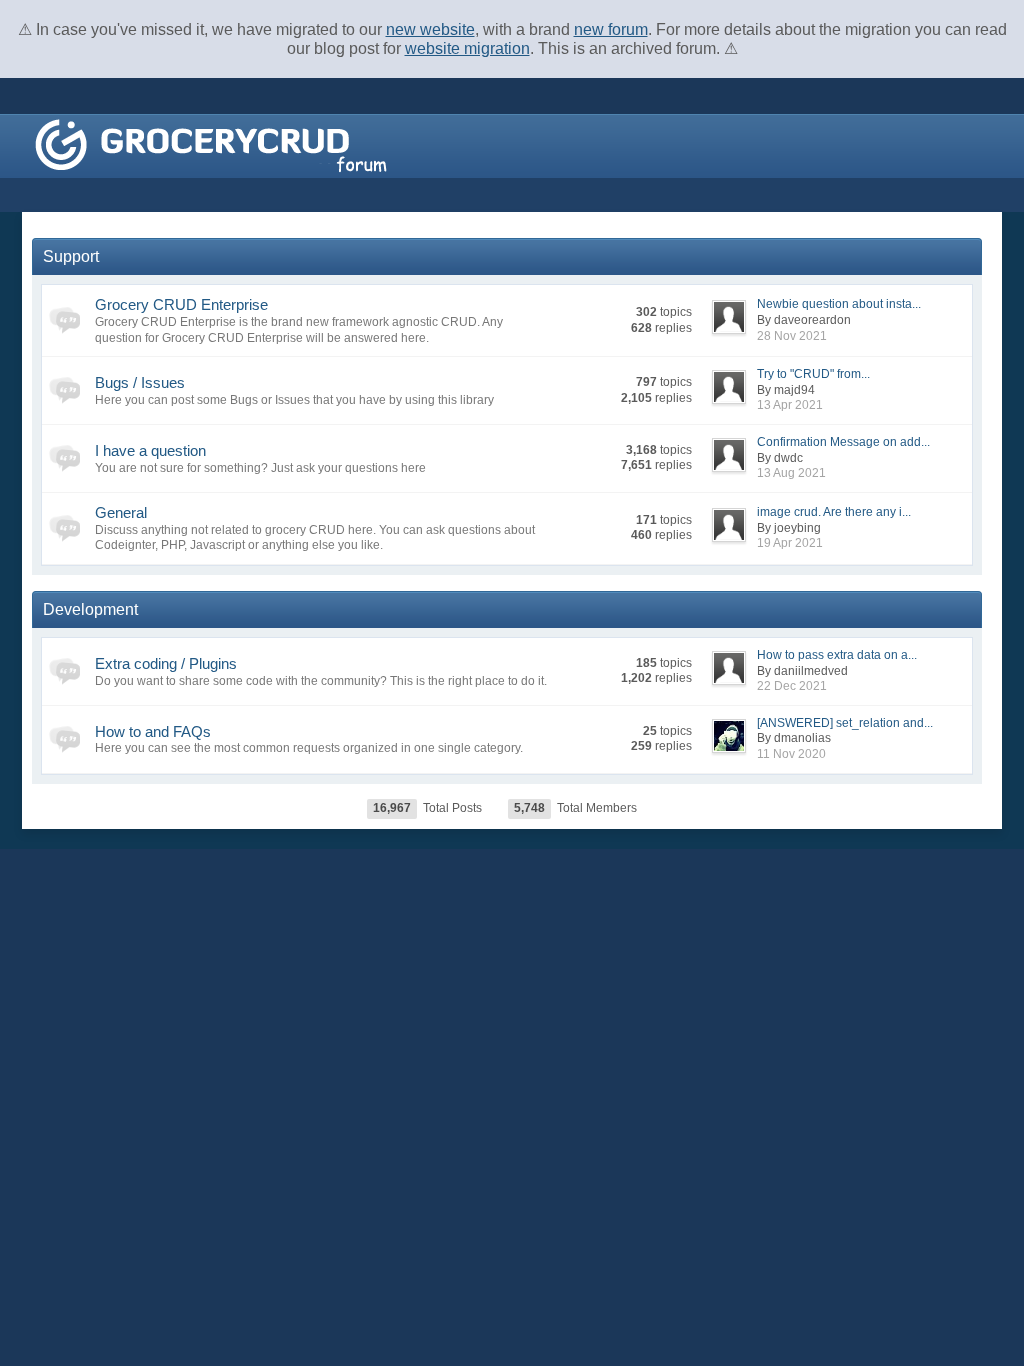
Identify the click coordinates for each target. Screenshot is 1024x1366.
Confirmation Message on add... (843, 442)
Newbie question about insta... (839, 304)
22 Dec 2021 (792, 686)
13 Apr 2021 (790, 405)
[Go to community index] (211, 144)
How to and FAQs (153, 731)
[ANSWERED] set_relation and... (845, 723)
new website (430, 29)
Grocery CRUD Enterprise (181, 304)
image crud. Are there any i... (834, 512)
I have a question (150, 450)
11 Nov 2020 (791, 754)
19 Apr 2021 (790, 543)
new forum (611, 29)
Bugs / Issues (140, 382)
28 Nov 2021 (792, 336)
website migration (467, 48)
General (121, 512)
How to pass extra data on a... (837, 655)
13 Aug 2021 (791, 473)
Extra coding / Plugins (166, 663)
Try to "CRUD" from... (813, 374)
